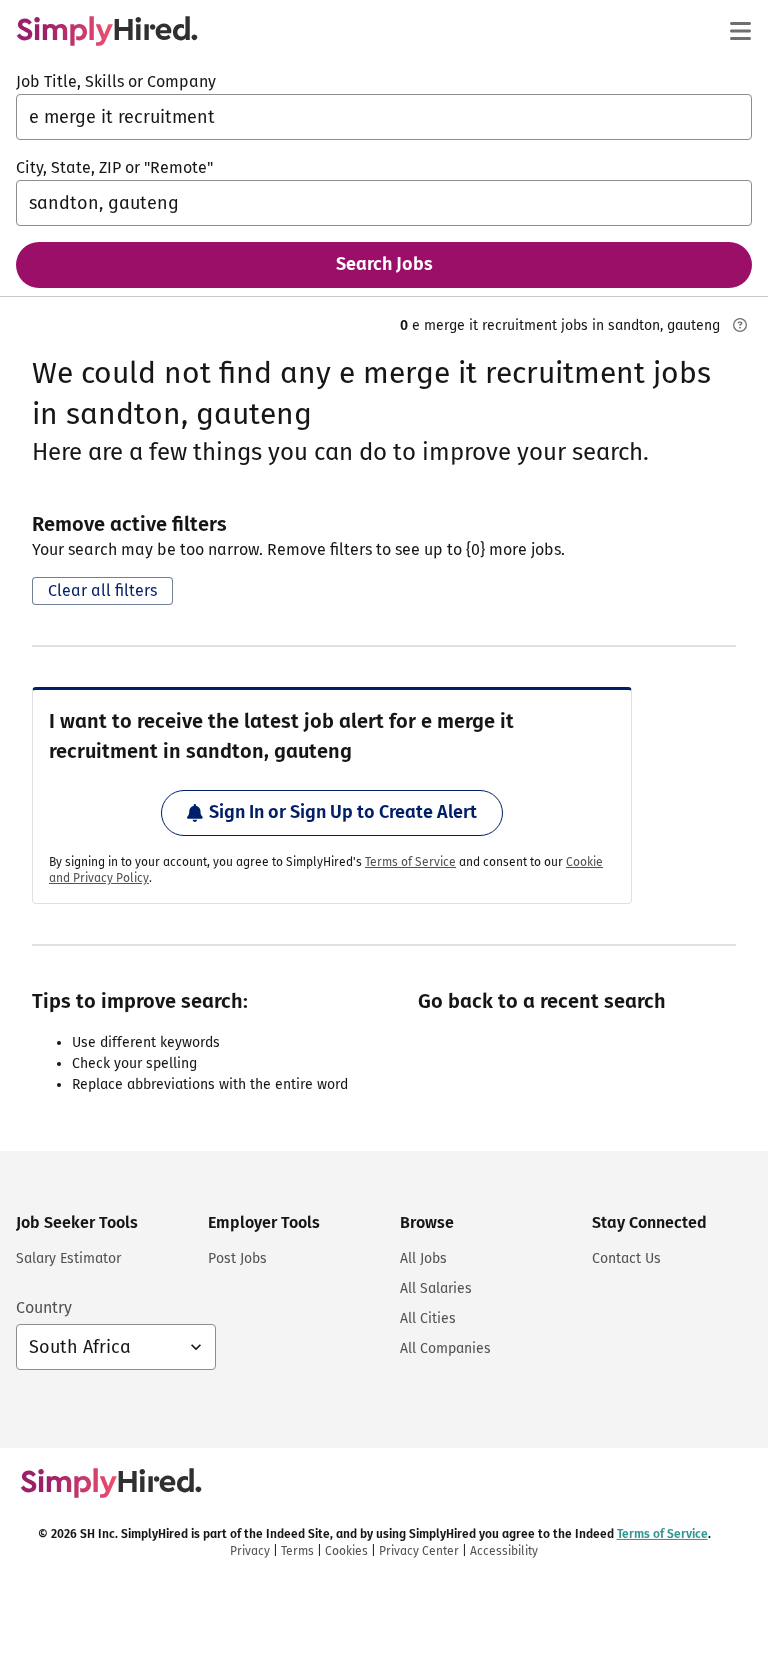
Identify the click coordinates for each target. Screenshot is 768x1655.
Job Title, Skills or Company (116, 81)
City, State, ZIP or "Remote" (114, 167)
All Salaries (436, 1288)
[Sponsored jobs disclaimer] (740, 325)
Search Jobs (384, 264)
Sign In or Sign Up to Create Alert (343, 812)
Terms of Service (410, 862)
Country (44, 1307)
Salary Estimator (68, 1258)
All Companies (445, 1348)
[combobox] (384, 117)
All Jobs (423, 1258)
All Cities (428, 1318)
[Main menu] (740, 31)
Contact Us (626, 1258)
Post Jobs (237, 1258)
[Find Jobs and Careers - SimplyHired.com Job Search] (107, 31)
